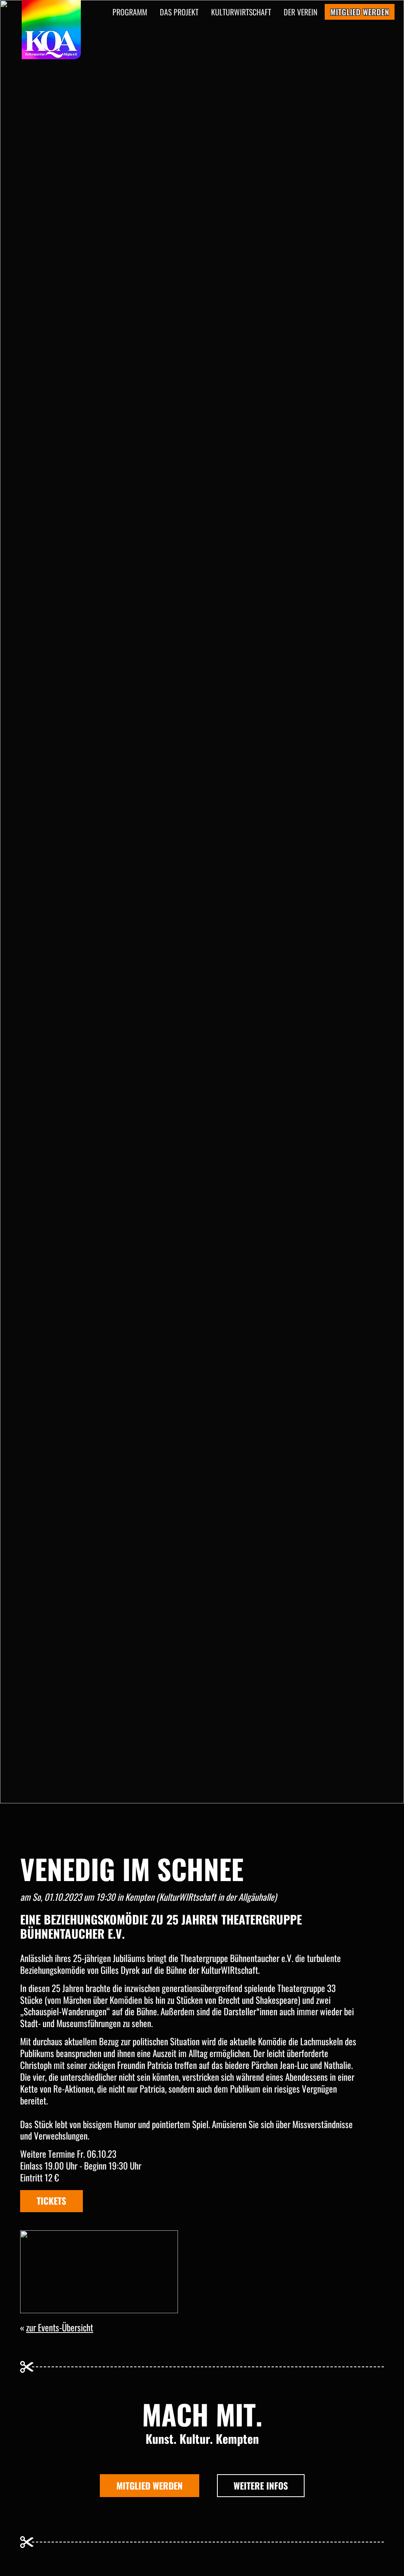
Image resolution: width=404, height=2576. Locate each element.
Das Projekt (179, 12)
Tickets (51, 2201)
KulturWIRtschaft (241, 12)
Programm (130, 12)
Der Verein (301, 12)
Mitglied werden (150, 2486)
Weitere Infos (261, 2486)
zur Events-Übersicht (60, 2327)
